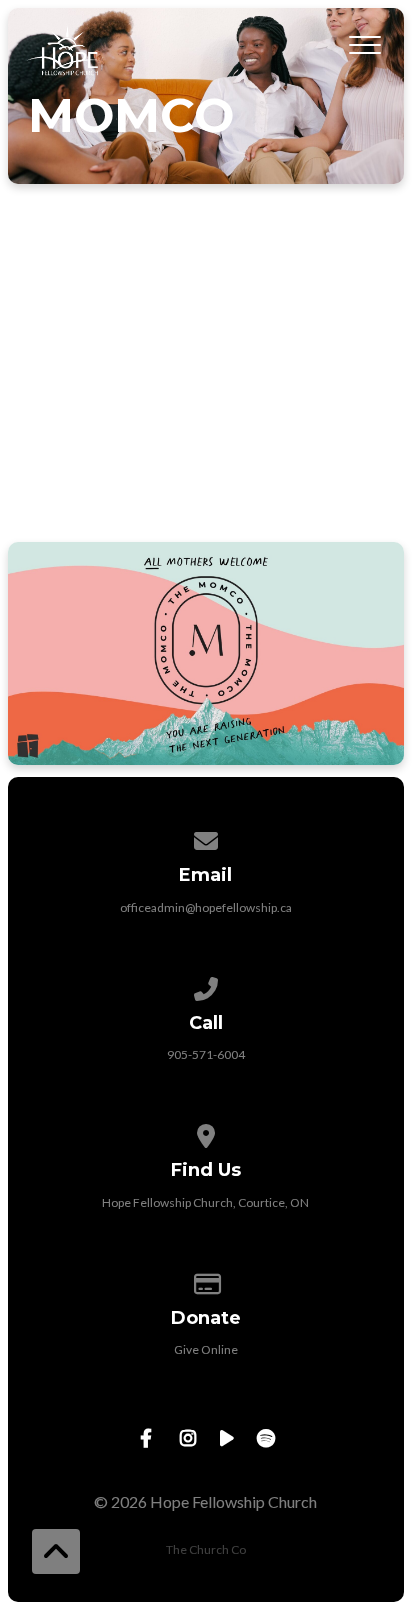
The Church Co (206, 1549)
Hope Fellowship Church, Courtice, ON (205, 1202)
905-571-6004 (206, 1054)
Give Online (206, 1349)
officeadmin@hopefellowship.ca (206, 907)
